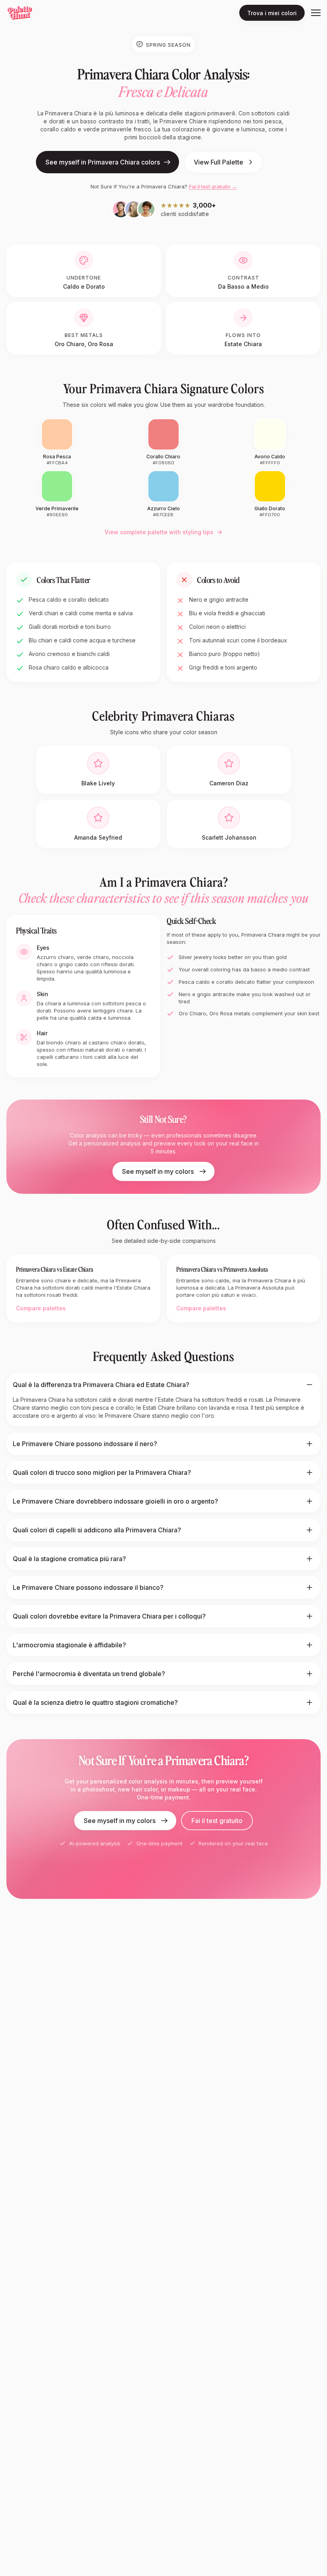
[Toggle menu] (316, 13)
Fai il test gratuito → (213, 186)
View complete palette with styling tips (159, 532)
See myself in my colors (158, 1171)
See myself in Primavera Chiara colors (103, 162)
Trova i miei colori (272, 13)
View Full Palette (219, 162)
